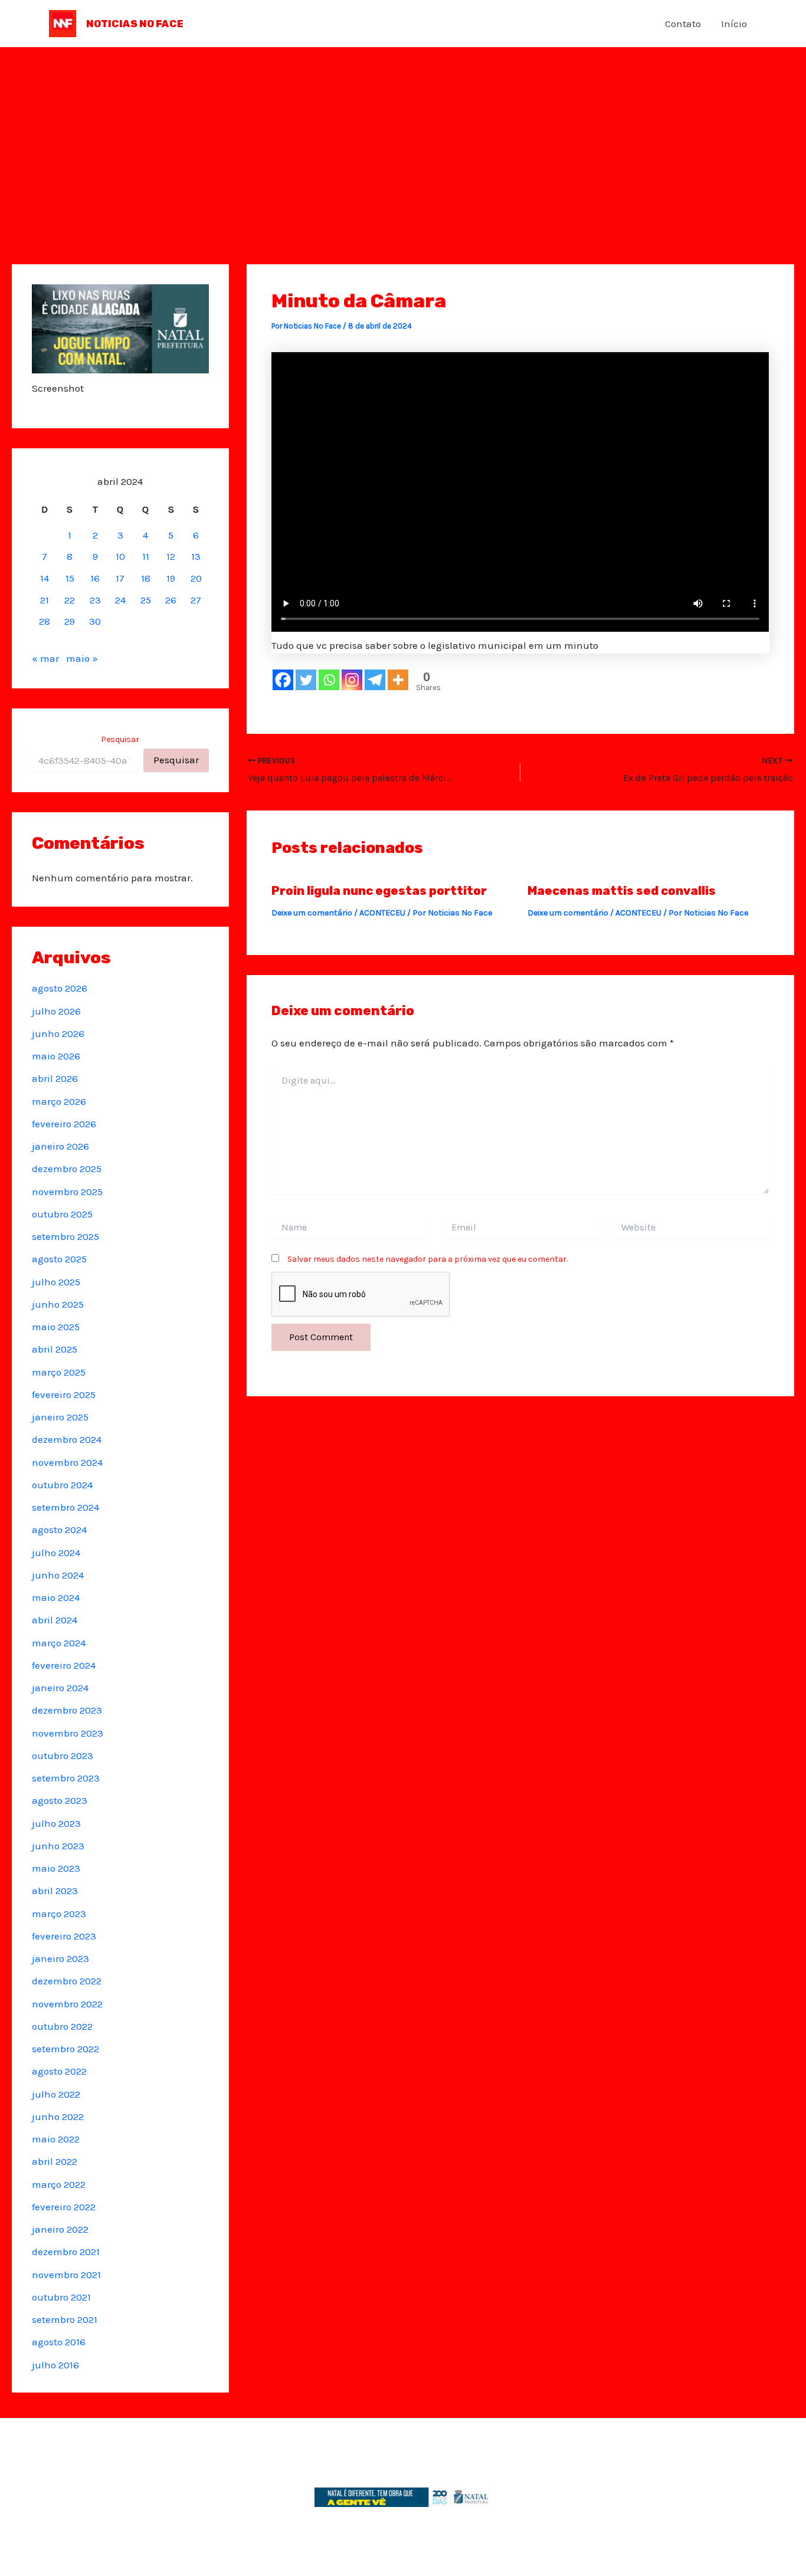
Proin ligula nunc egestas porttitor (379, 891)
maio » (82, 658)
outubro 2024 (62, 1485)
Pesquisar (120, 739)
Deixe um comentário (312, 913)
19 (171, 578)
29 (70, 621)
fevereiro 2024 (64, 1665)
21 (45, 600)
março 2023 (59, 1914)
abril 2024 (55, 1620)
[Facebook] (283, 680)
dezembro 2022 (67, 1981)
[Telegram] (375, 680)
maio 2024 (56, 1597)
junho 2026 (58, 1033)
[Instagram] (352, 680)
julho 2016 (55, 2365)
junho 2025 (58, 1304)
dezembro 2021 (66, 2252)
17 (120, 578)
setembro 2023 (66, 1778)
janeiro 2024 (60, 1688)
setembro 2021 (65, 2319)
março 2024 (59, 1643)
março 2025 (59, 1372)
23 (95, 600)
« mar (45, 658)
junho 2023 (58, 1846)
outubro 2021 (61, 2297)
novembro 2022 (67, 2004)
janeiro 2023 (60, 1958)
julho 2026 (56, 1011)
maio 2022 (56, 2139)
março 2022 (59, 2184)
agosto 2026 (60, 988)
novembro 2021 (66, 2275)
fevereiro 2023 (64, 1936)
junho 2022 (58, 2116)
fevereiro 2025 (64, 1394)
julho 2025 (56, 1282)
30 (95, 621)
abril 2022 (55, 2161)
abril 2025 (55, 1349)
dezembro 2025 (67, 1169)
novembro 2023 (68, 1733)
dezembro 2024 (67, 1439)
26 (171, 600)
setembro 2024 (65, 1507)
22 (70, 600)
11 (146, 556)
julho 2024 (56, 1553)
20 (196, 578)
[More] (398, 680)
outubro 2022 (62, 2026)
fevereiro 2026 (64, 1124)
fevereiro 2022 (64, 2207)
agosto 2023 (60, 1800)
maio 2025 (56, 1327)
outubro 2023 (63, 1755)
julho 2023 (56, 1823)
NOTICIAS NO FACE (135, 24)
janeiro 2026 (60, 1146)
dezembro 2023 (67, 1710)
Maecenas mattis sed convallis (622, 891)
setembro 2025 (65, 1236)
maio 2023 (56, 1868)
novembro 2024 (67, 1462)
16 (95, 578)
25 (146, 600)
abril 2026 (55, 1078)
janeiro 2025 (60, 1417)
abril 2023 (55, 1891)
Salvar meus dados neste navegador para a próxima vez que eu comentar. (427, 1259)
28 (45, 621)
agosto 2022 (59, 2071)
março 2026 (59, 1101)
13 (196, 556)
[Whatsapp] (329, 680)
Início (734, 24)
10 (120, 556)
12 (171, 556)
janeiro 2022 (60, 2229)
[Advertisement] (403, 136)
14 (45, 578)
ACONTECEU (382, 913)
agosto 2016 (59, 2342)
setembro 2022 (65, 2049)
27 (196, 600)
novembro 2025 (67, 1192)
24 (120, 600)
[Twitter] (306, 680)
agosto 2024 (59, 1530)
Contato (683, 24)
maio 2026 (56, 1056)
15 (70, 578)
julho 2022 (56, 2094)
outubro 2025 (62, 1214)
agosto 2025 (59, 1259)
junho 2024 (58, 1575)
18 (146, 578)
